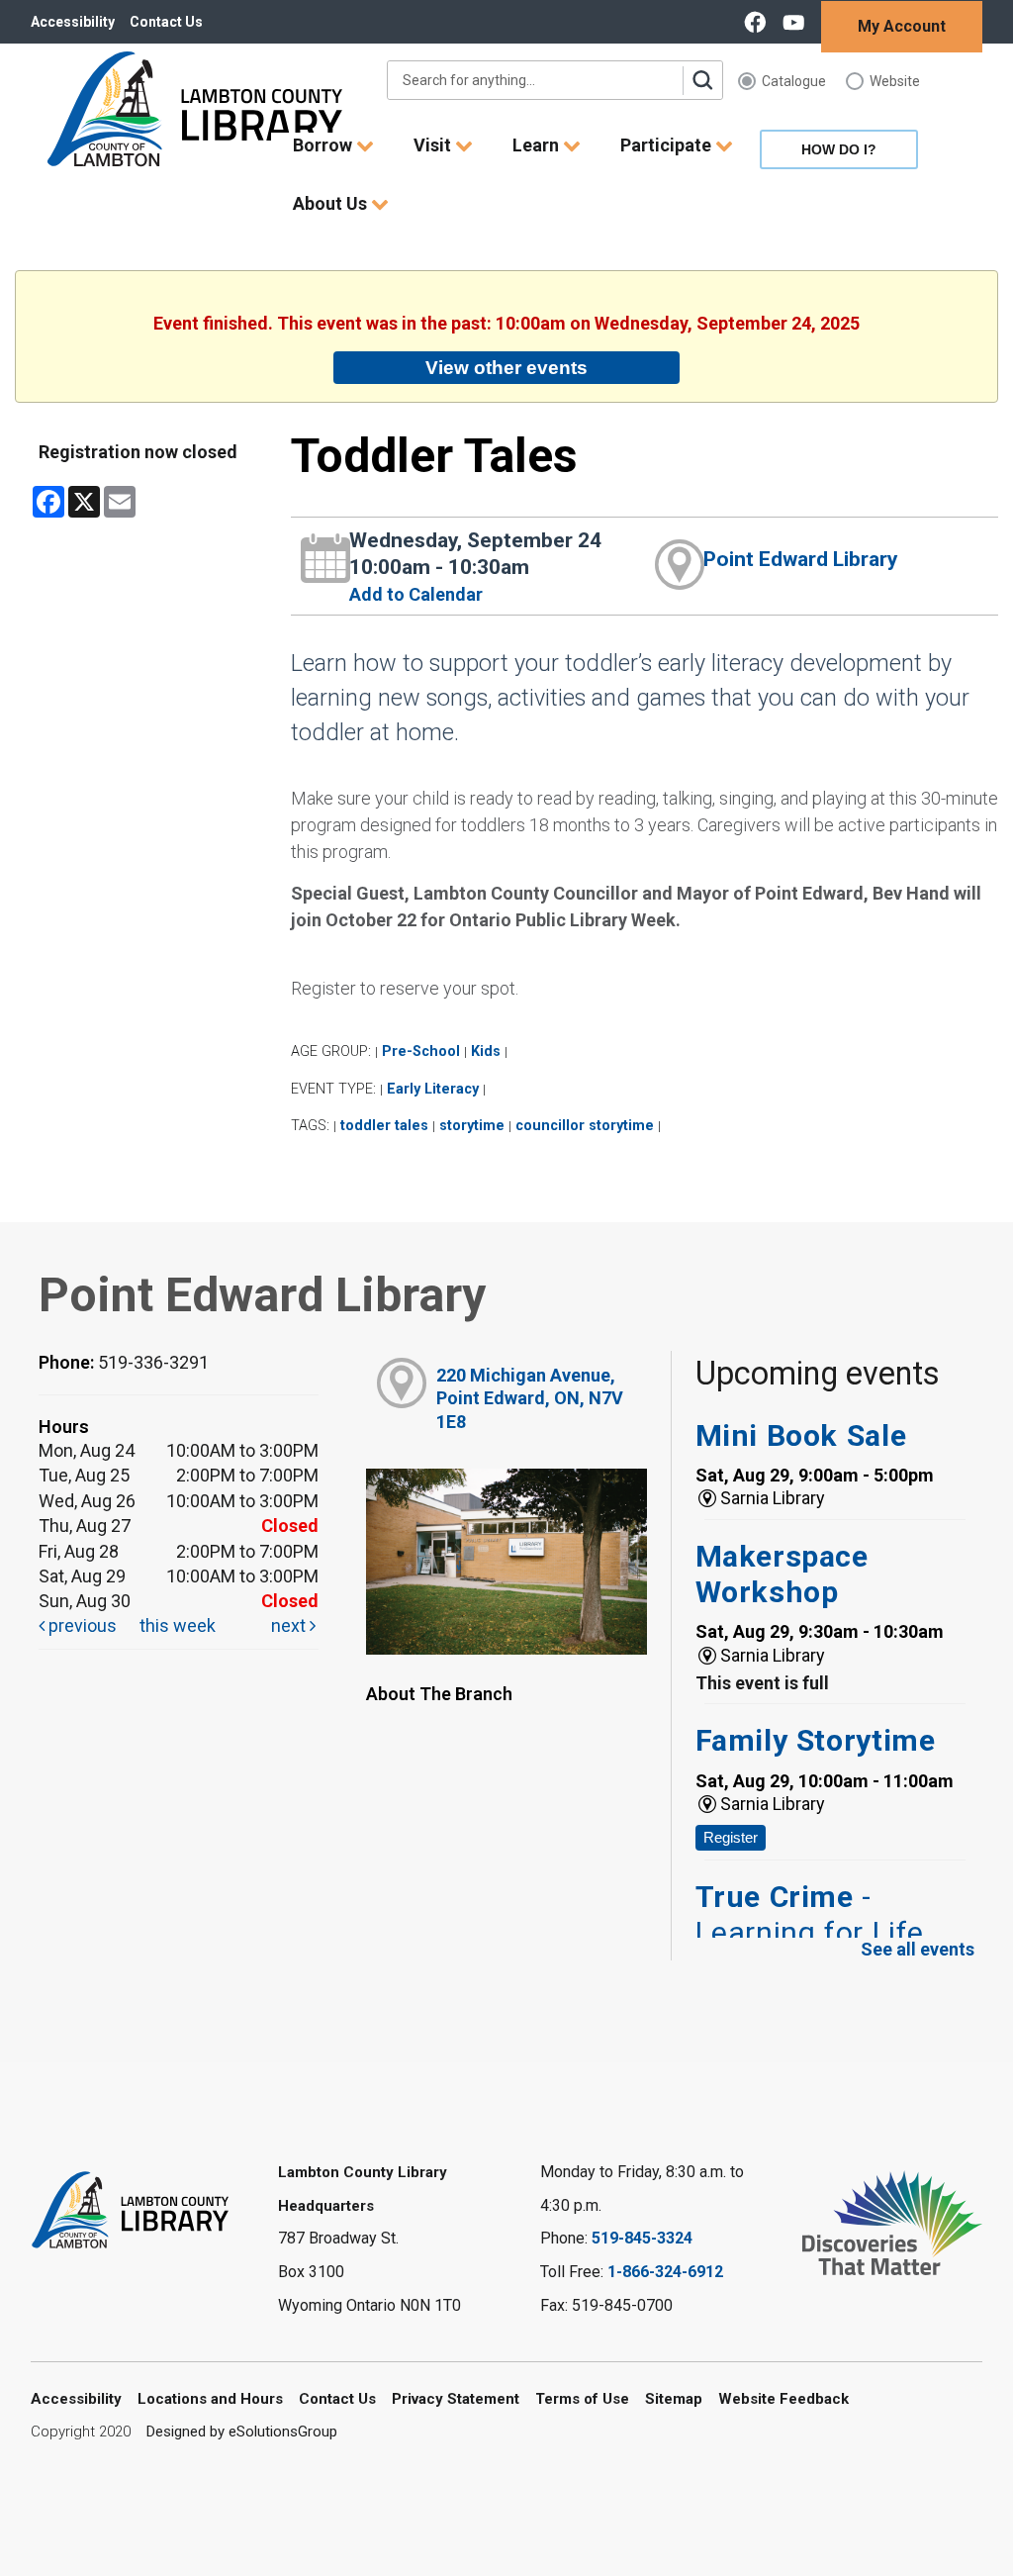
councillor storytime (585, 1126)
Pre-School (421, 1051)
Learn (538, 145)
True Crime (810, 1914)
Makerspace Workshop (782, 1574)
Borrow (324, 145)
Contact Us (166, 22)
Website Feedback (783, 2399)
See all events (918, 1949)
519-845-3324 (642, 2238)
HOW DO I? (839, 149)
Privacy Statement (456, 2399)
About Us (332, 203)
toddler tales (384, 1126)
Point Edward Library (801, 559)
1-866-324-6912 (665, 2272)
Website (895, 81)
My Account (902, 26)
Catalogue (794, 81)
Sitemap (674, 2399)
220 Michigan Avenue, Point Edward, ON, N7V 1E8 (530, 1398)
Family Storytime (816, 1740)
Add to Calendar (416, 594)
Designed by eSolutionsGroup (242, 2432)
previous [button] (81, 1625)
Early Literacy (433, 1089)
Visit (434, 145)
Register (731, 1837)
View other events (506, 367)
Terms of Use (582, 2399)
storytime (472, 1126)
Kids (486, 1051)
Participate (668, 145)
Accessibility (73, 22)
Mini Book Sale (801, 1435)
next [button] (290, 1625)
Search (702, 80)
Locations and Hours (210, 2399)
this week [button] (178, 1625)
